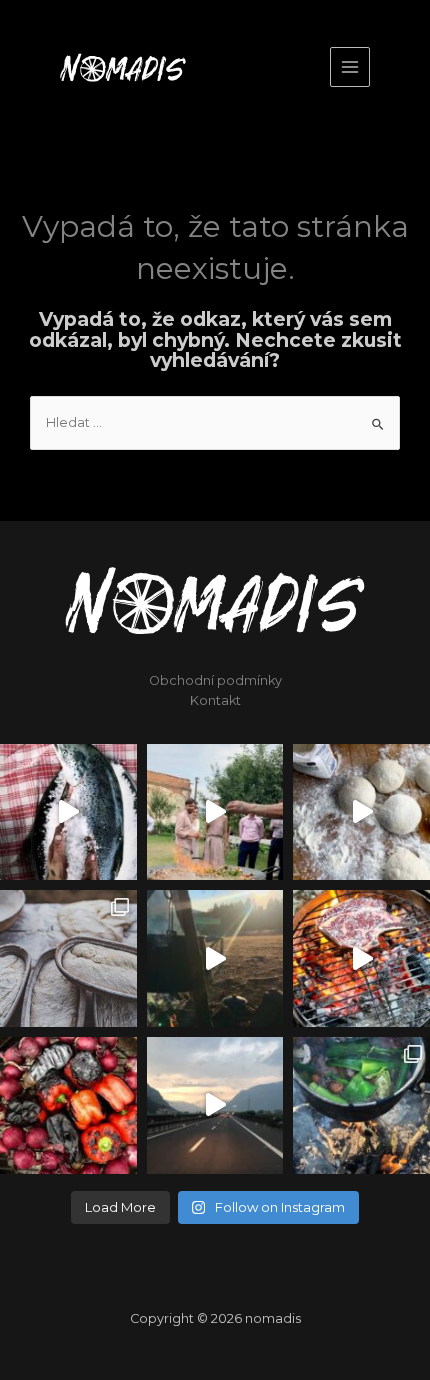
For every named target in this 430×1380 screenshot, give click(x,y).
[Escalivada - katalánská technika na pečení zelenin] (68, 1105)
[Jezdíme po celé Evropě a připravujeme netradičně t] (215, 1105)
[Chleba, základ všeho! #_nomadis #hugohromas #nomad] (68, 958)
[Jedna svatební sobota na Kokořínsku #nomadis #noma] (215, 812)
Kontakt (215, 700)
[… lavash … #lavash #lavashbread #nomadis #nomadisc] (361, 812)
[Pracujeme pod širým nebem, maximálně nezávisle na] (361, 1105)
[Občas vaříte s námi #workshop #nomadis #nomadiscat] (215, 958)
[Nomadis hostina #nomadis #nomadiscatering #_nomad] (361, 958)
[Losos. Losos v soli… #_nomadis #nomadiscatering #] (68, 812)
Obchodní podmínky (215, 680)
